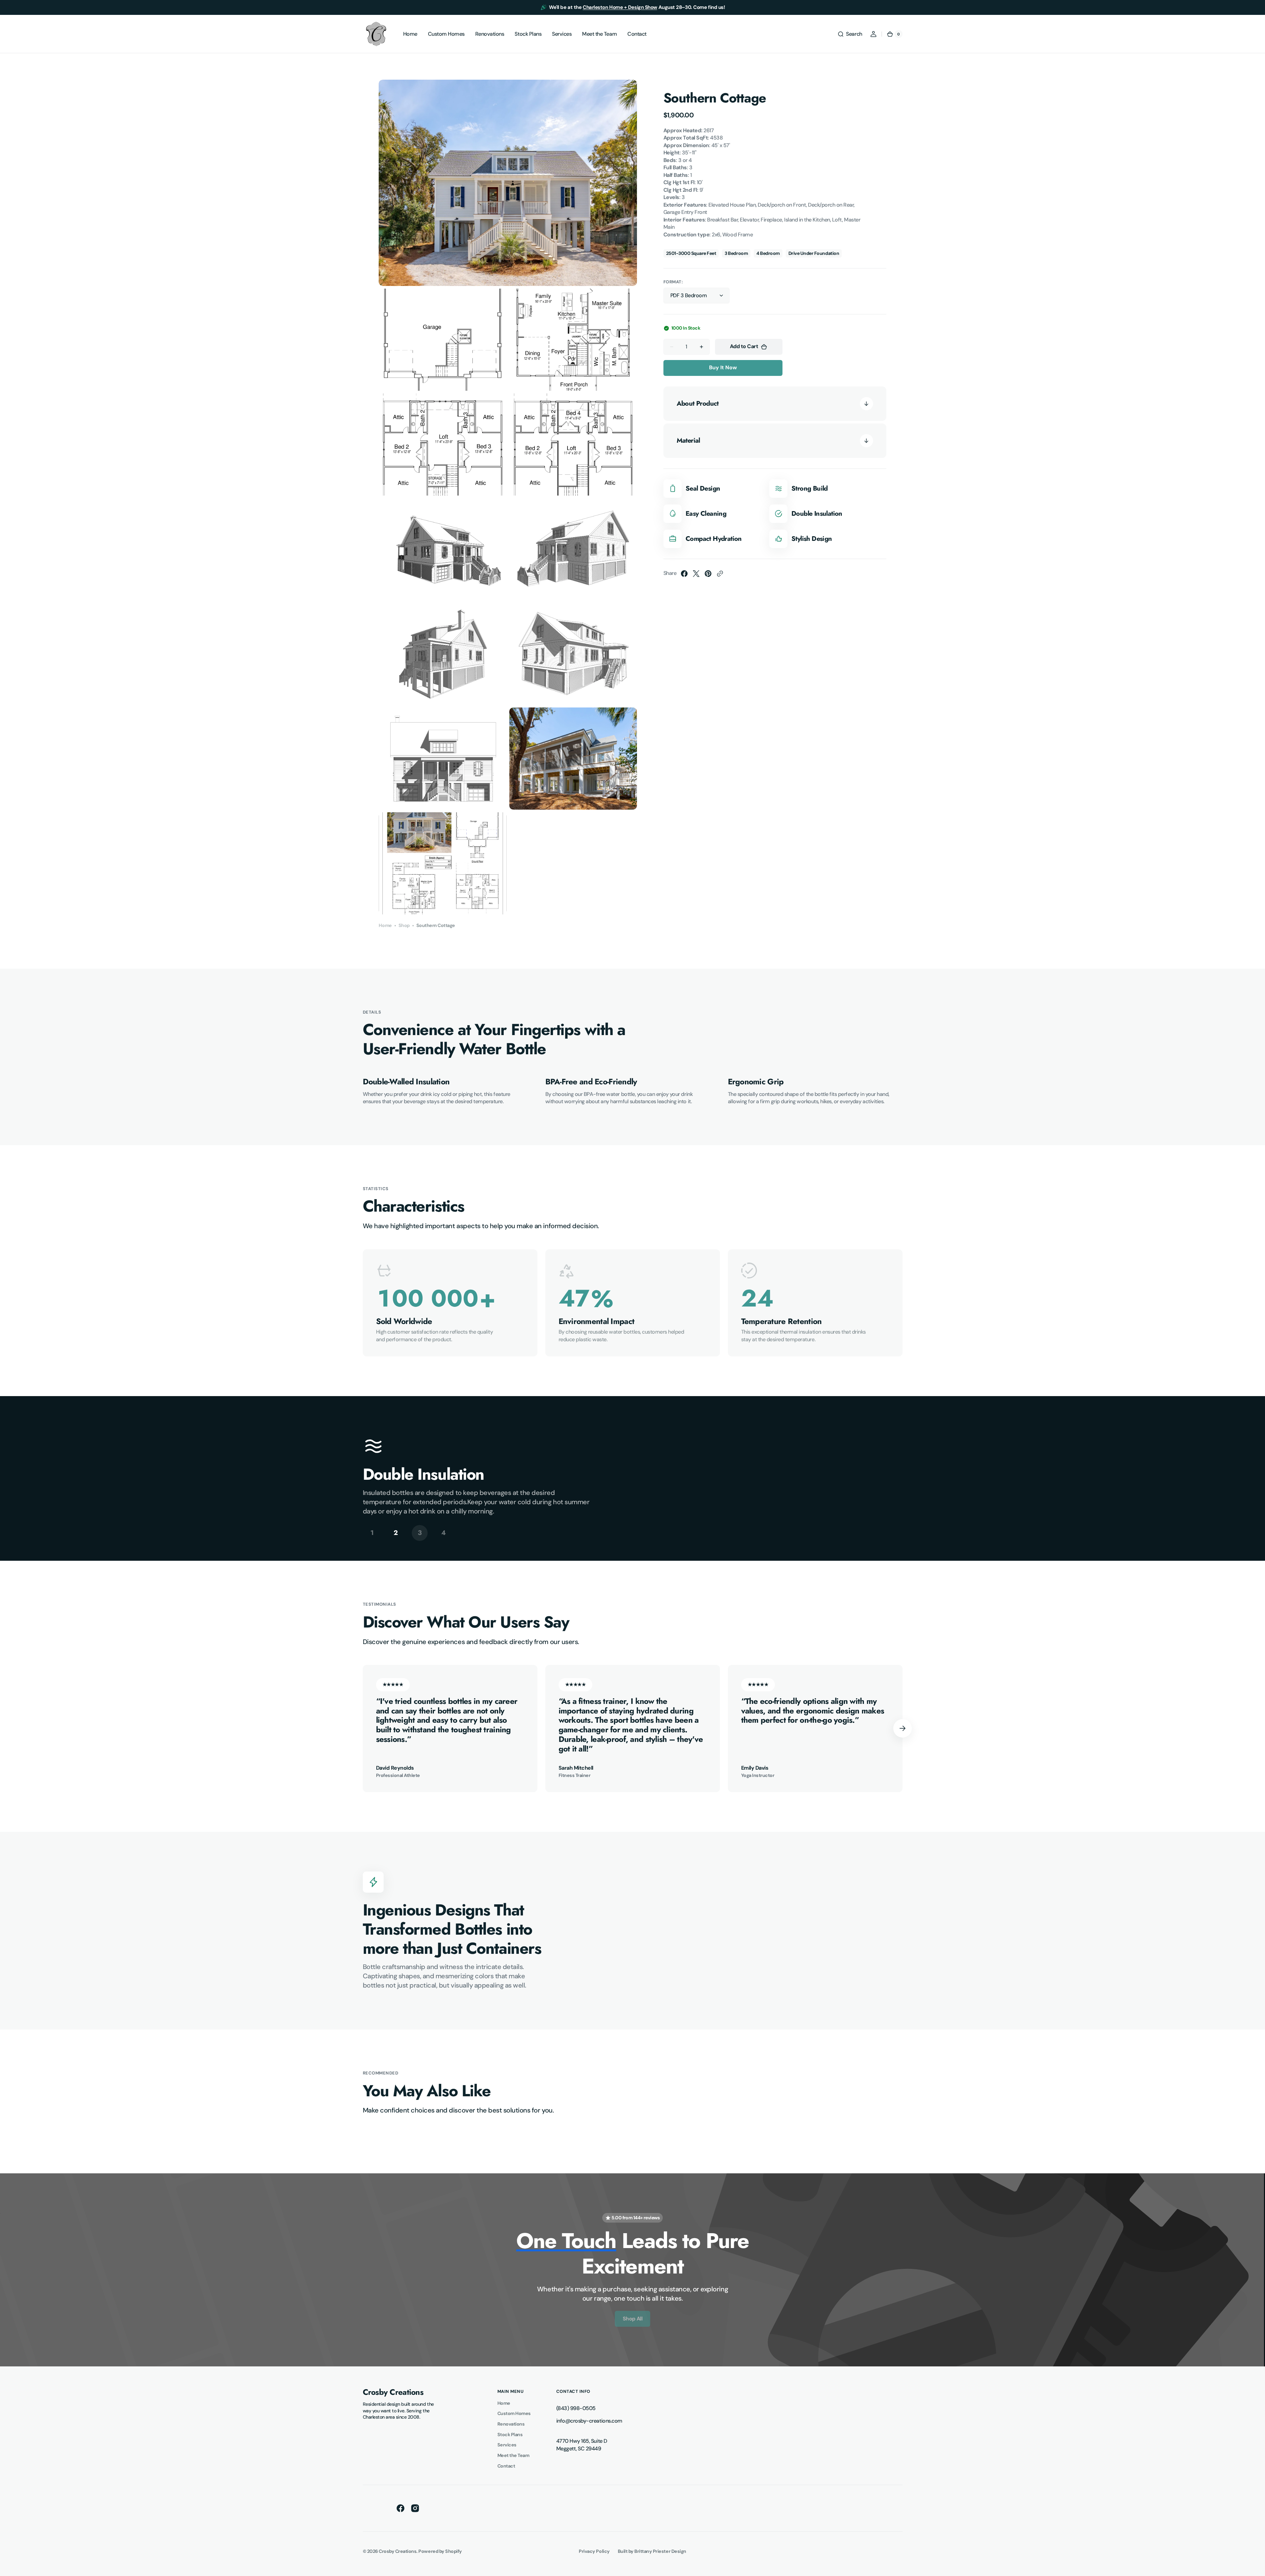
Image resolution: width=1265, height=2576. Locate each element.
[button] (850, 34)
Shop (404, 925)
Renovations (511, 2424)
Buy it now (723, 367)
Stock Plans (510, 2435)
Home (385, 925)
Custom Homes (514, 2413)
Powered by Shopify (440, 2551)
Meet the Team (513, 2455)
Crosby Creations (398, 2551)
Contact (506, 2466)
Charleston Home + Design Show (620, 7)
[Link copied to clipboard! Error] (720, 574)
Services (507, 2445)
